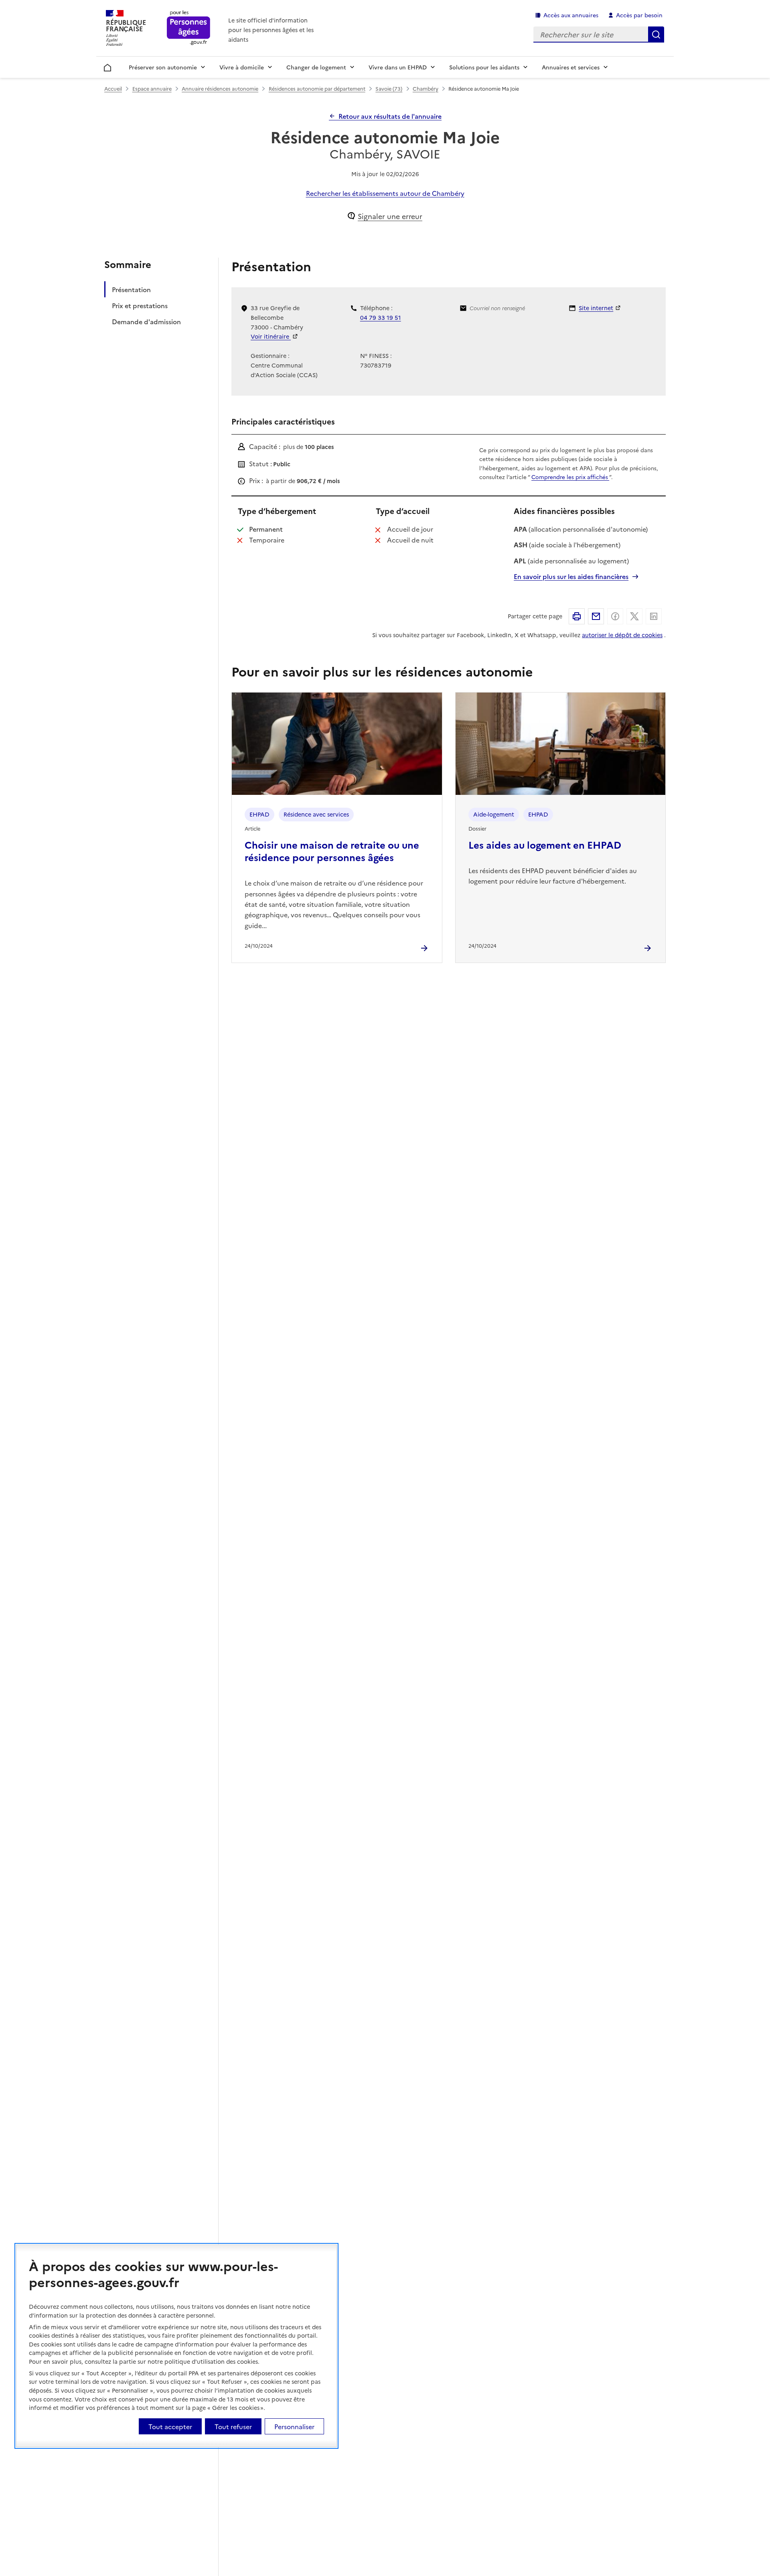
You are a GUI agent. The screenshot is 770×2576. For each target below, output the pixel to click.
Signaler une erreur (390, 216)
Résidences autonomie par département (317, 88)
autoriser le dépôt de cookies (622, 635)
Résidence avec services (316, 814)
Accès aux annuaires (571, 15)
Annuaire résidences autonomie (220, 88)
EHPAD (259, 814)
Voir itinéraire (271, 336)
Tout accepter (170, 2426)
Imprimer (577, 616)
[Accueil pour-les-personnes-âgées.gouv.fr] (189, 28)
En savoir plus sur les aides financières (571, 576)
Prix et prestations (140, 306)
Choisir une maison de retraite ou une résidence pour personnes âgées (332, 851)
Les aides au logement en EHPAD (545, 844)
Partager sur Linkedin (654, 616)
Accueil (108, 66)
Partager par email (596, 616)
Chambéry (426, 88)
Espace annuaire (152, 88)
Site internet (596, 308)
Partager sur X (634, 616)
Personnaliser (294, 2426)
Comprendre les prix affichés (570, 477)
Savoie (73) (389, 88)
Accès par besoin (639, 15)
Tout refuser (233, 2426)
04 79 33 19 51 (381, 317)
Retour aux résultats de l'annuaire (390, 116)
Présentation (131, 290)
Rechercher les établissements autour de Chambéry (385, 193)
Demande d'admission (146, 322)
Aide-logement (494, 814)
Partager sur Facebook (615, 616)
